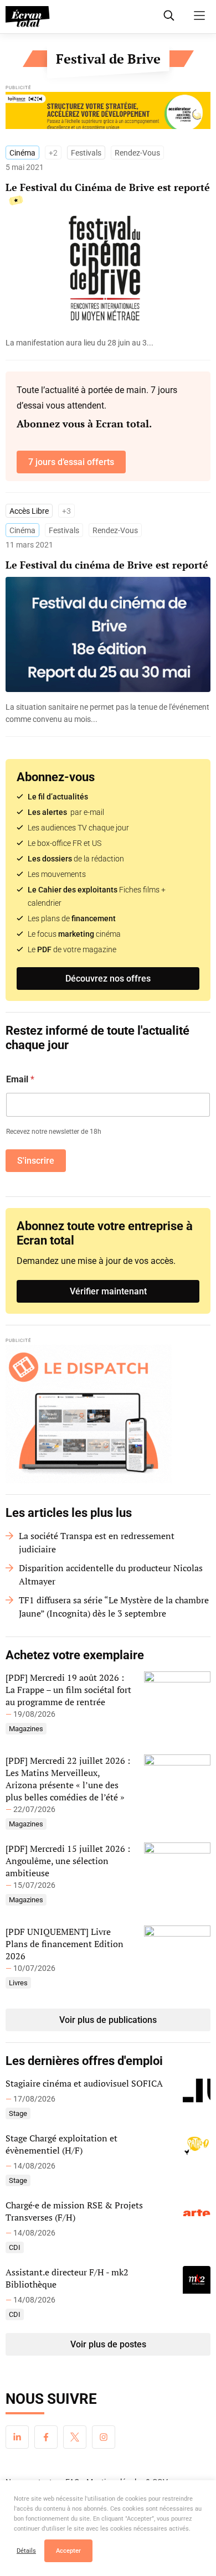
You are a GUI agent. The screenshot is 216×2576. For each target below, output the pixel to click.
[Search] (169, 16)
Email (20, 1079)
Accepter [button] (68, 2551)
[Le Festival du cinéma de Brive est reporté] (108, 713)
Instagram (104, 2437)
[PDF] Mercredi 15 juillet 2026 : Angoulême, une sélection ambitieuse (68, 1861)
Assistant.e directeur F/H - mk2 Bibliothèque (67, 2278)
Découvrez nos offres (108, 979)
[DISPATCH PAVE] (108, 1414)
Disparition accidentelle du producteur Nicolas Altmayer (111, 1574)
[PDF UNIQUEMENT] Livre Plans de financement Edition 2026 (65, 1944)
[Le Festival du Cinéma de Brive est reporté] (108, 343)
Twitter (75, 2437)
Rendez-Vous (137, 153)
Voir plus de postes (108, 2344)
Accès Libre (29, 511)
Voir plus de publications (108, 2020)
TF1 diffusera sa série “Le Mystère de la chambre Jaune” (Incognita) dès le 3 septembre (114, 1607)
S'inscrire (36, 1161)
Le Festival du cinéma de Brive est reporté (107, 565)
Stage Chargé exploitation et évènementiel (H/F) (61, 2144)
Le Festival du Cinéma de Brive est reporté (108, 187)
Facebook (46, 2437)
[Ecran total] (28, 17)
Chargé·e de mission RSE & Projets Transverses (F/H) (74, 2211)
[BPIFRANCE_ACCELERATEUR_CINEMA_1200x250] (108, 113)
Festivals (86, 153)
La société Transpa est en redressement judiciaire (97, 1542)
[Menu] (199, 16)
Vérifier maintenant (108, 1291)
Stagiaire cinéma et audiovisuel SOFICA (84, 2083)
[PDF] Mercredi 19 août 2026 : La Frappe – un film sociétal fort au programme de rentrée (68, 1690)
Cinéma (22, 153)
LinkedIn (17, 2437)
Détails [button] (26, 2551)
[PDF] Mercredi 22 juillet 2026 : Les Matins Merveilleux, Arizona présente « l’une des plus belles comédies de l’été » (68, 1779)
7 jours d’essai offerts (71, 462)
